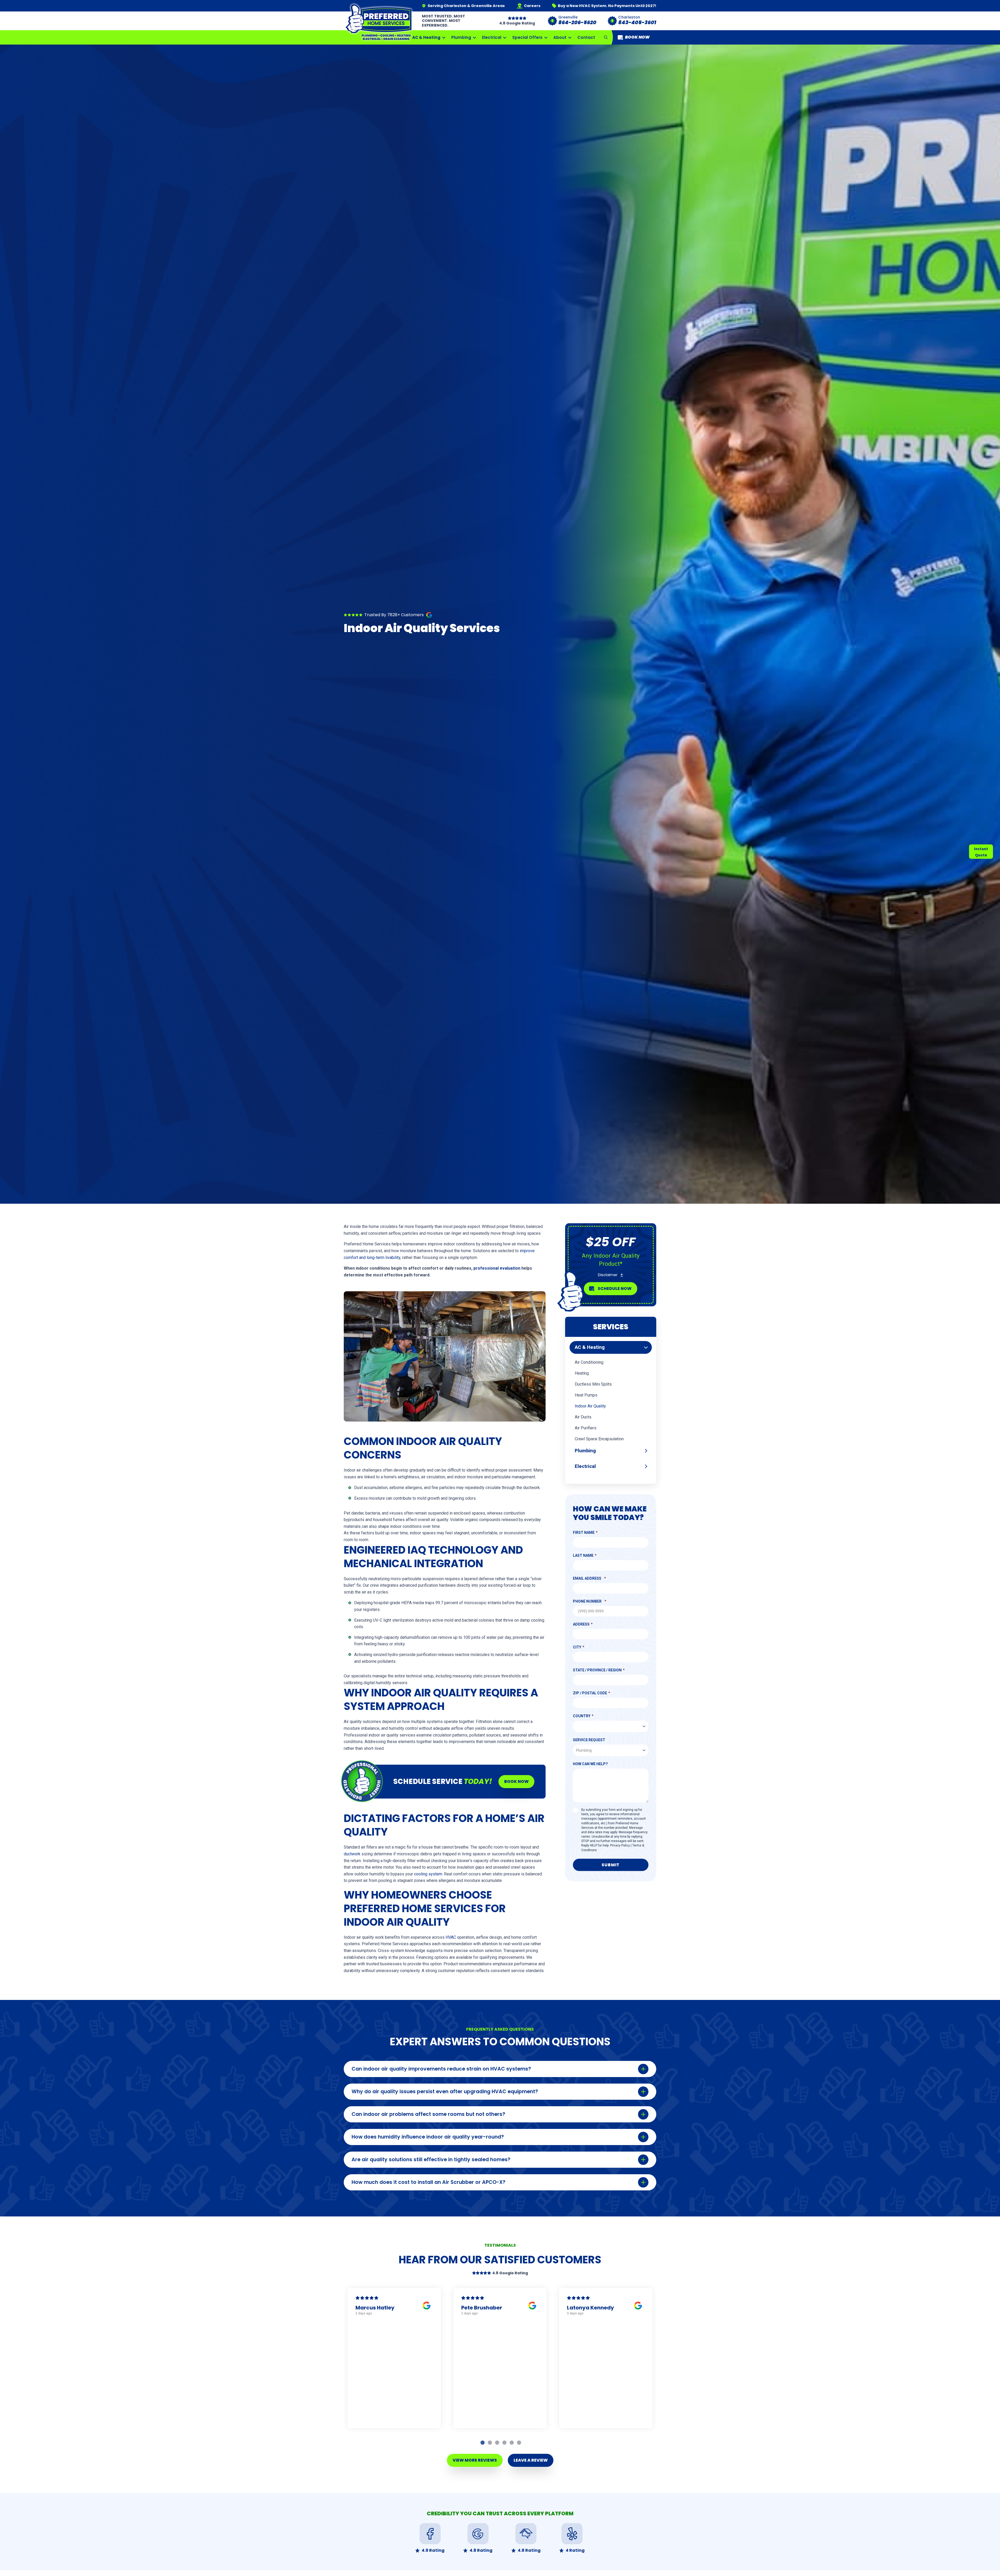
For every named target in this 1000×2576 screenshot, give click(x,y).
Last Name (583, 1555)
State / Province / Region (597, 1670)
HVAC (451, 1937)
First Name (584, 1533)
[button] (606, 37)
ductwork (352, 1854)
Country (582, 1716)
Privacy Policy (620, 1845)
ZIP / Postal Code (590, 1693)
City (577, 1647)
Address (581, 1624)
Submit (611, 1865)
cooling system (428, 1874)
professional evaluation (497, 1268)
